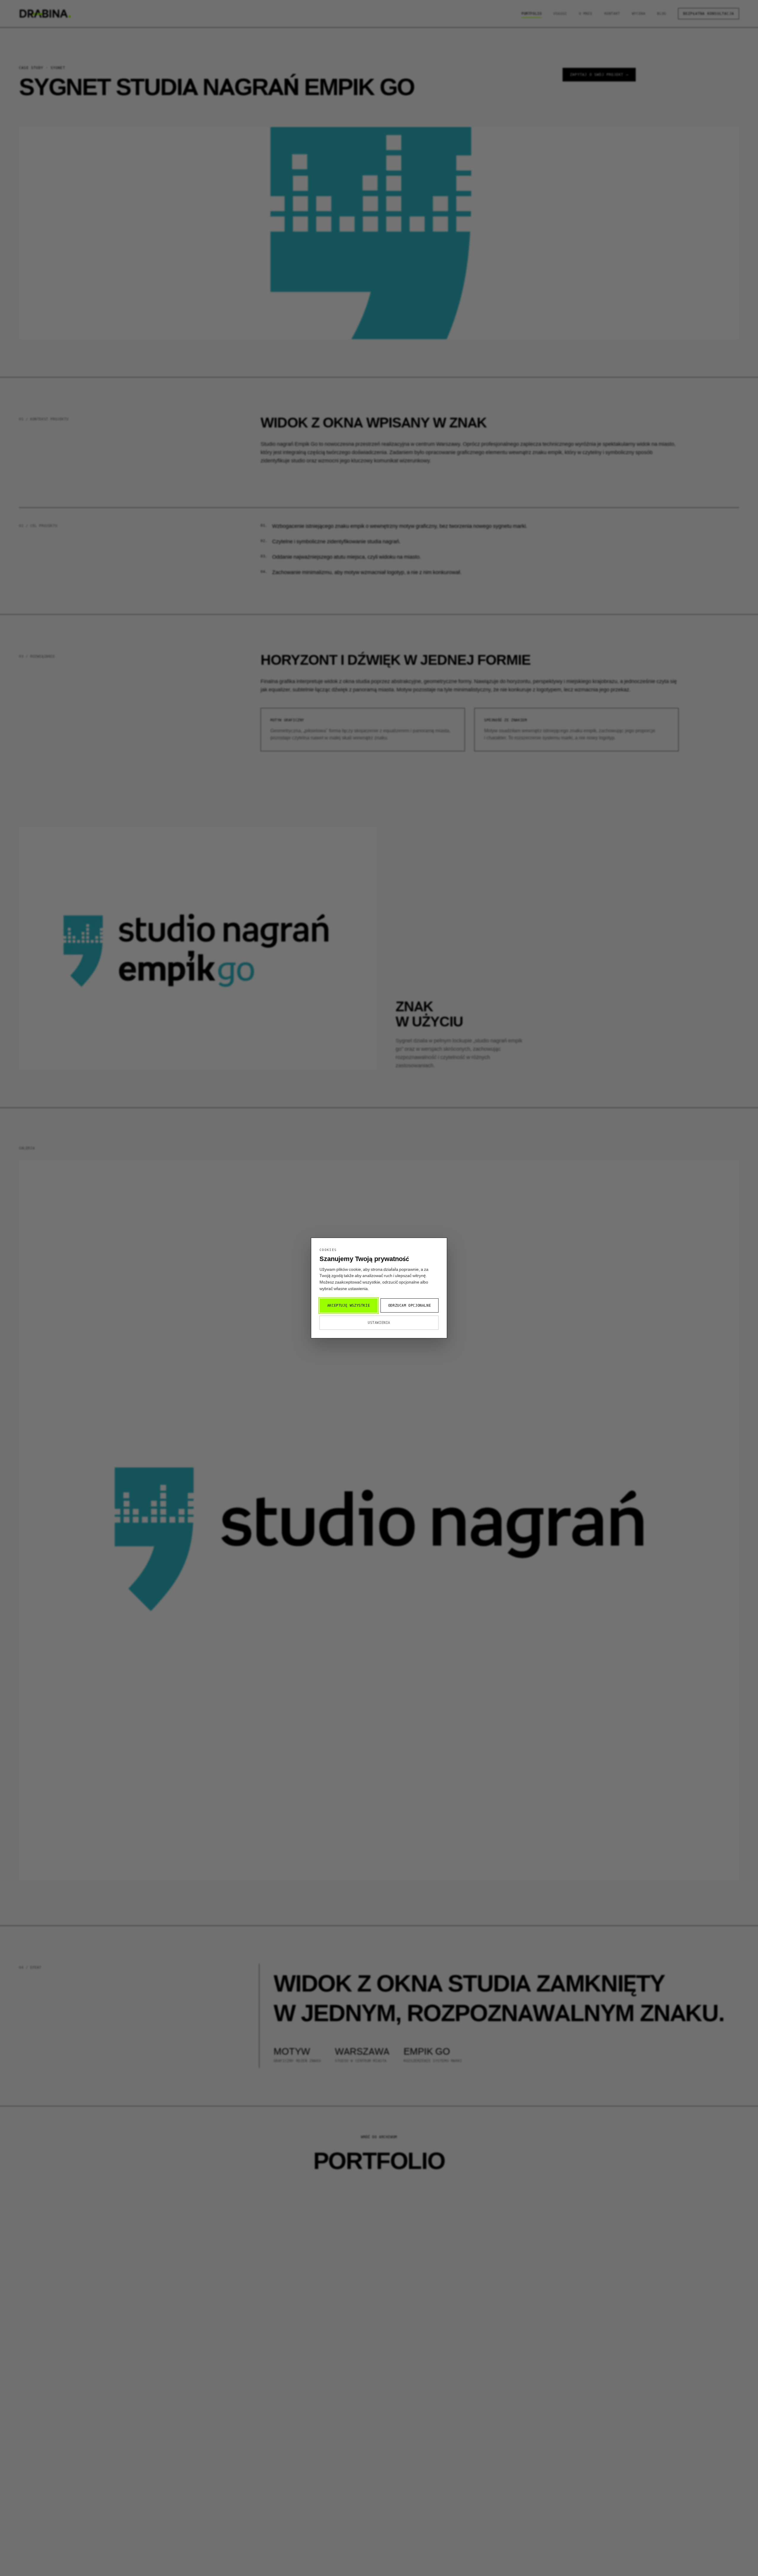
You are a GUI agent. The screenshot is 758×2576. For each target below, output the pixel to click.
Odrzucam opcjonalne (409, 1305)
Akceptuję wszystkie (349, 1305)
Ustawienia (379, 1323)
